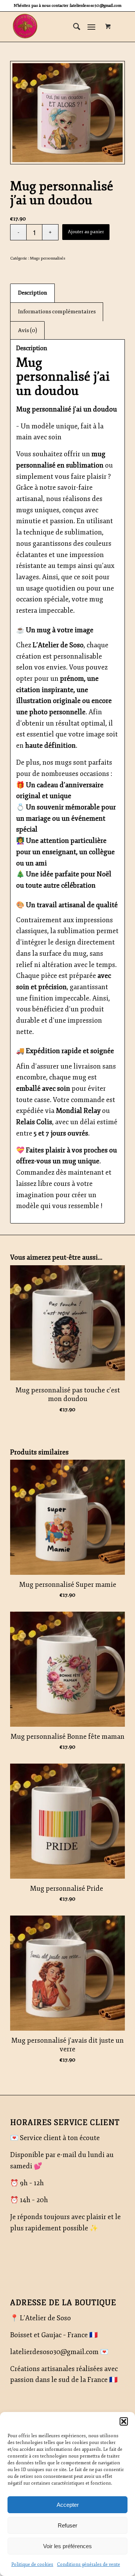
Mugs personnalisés (48, 258)
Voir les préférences (67, 2546)
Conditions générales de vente (88, 2565)
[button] (124, 2421)
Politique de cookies (32, 2565)
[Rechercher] (73, 27)
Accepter (68, 2505)
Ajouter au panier (86, 232)
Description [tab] (33, 293)
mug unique (81, 1161)
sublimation (84, 465)
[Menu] (91, 27)
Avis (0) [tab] (28, 330)
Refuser (67, 2525)
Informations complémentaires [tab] (57, 312)
